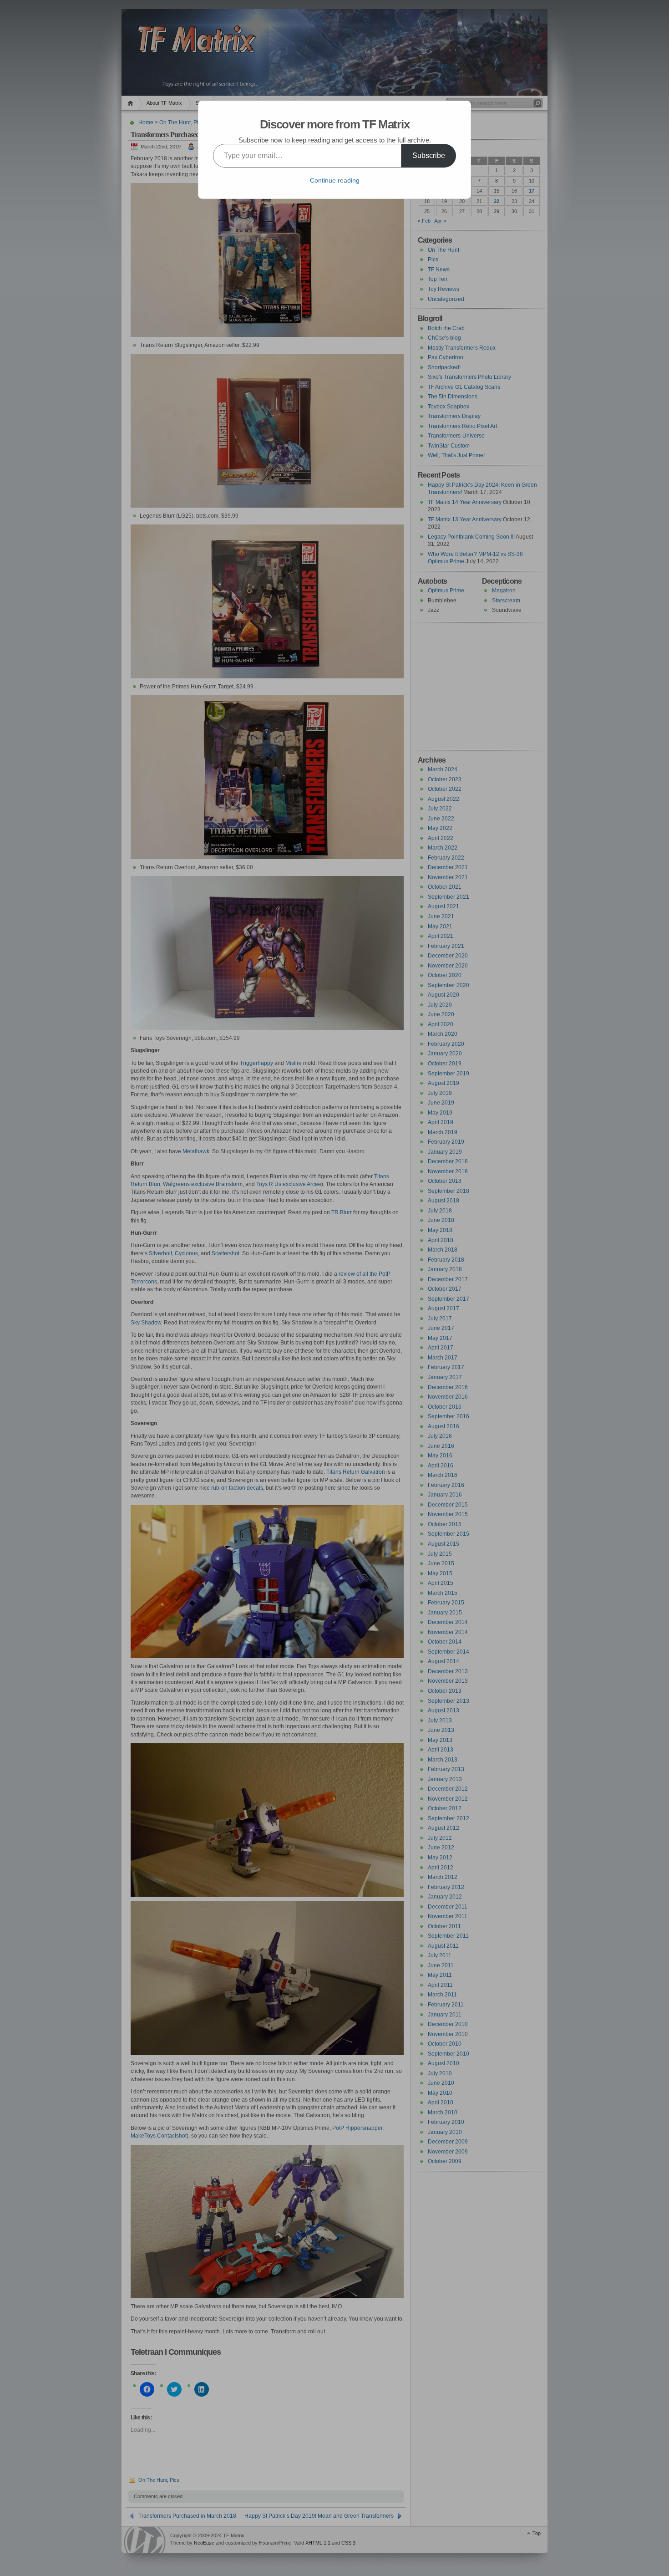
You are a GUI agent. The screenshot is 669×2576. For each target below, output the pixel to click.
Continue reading (335, 180)
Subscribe (429, 155)
